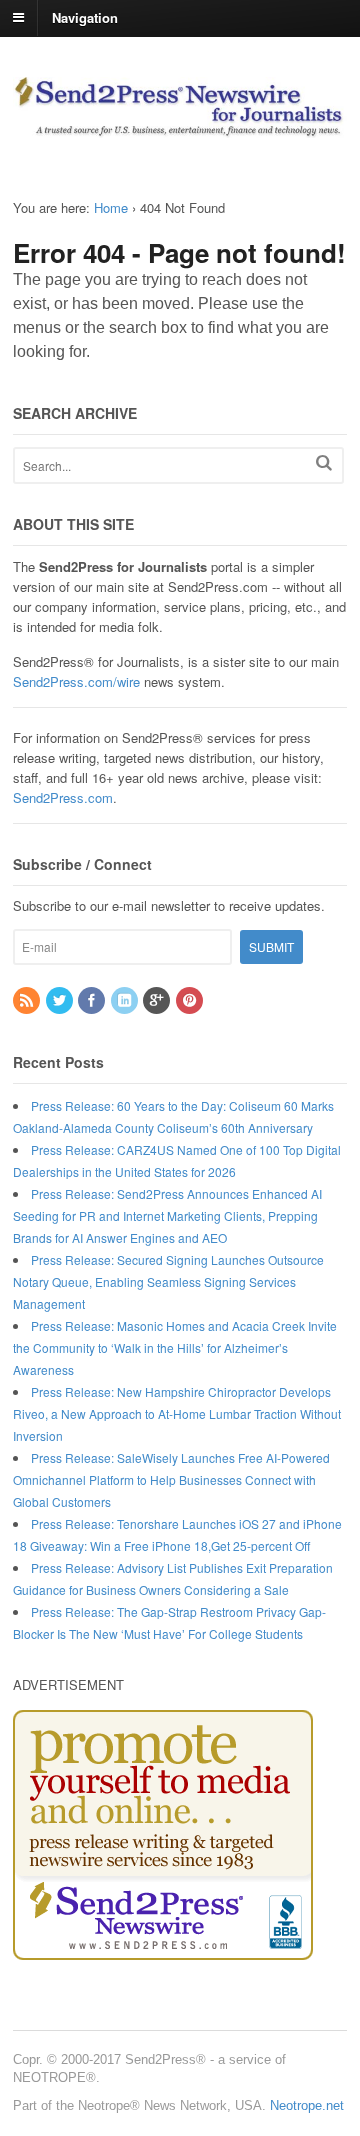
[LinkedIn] (126, 1000)
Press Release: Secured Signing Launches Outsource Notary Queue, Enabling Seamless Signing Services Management (168, 1281)
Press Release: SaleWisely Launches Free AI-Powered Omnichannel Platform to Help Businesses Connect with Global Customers (171, 1479)
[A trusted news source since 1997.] (180, 127)
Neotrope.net (307, 2105)
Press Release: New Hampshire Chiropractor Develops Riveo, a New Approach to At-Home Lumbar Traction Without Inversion (177, 1413)
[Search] (324, 462)
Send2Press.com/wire (76, 681)
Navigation (85, 16)
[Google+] (158, 1000)
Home (111, 207)
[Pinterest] (191, 1000)
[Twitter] (61, 1000)
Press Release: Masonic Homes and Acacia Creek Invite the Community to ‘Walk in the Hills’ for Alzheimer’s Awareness (175, 1347)
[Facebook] (93, 1000)
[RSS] (28, 1000)
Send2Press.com (63, 797)
